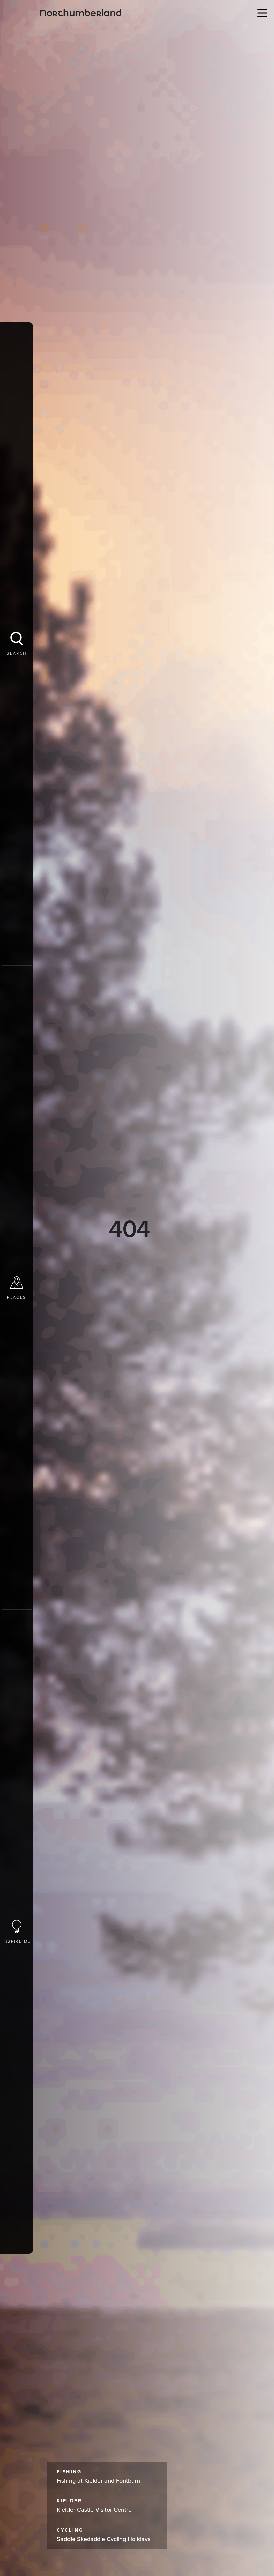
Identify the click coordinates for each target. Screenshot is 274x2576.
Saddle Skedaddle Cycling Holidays (104, 2535)
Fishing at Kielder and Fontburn (98, 2477)
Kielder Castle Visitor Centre (94, 2506)
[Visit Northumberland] (81, 13)
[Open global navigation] (261, 13)
